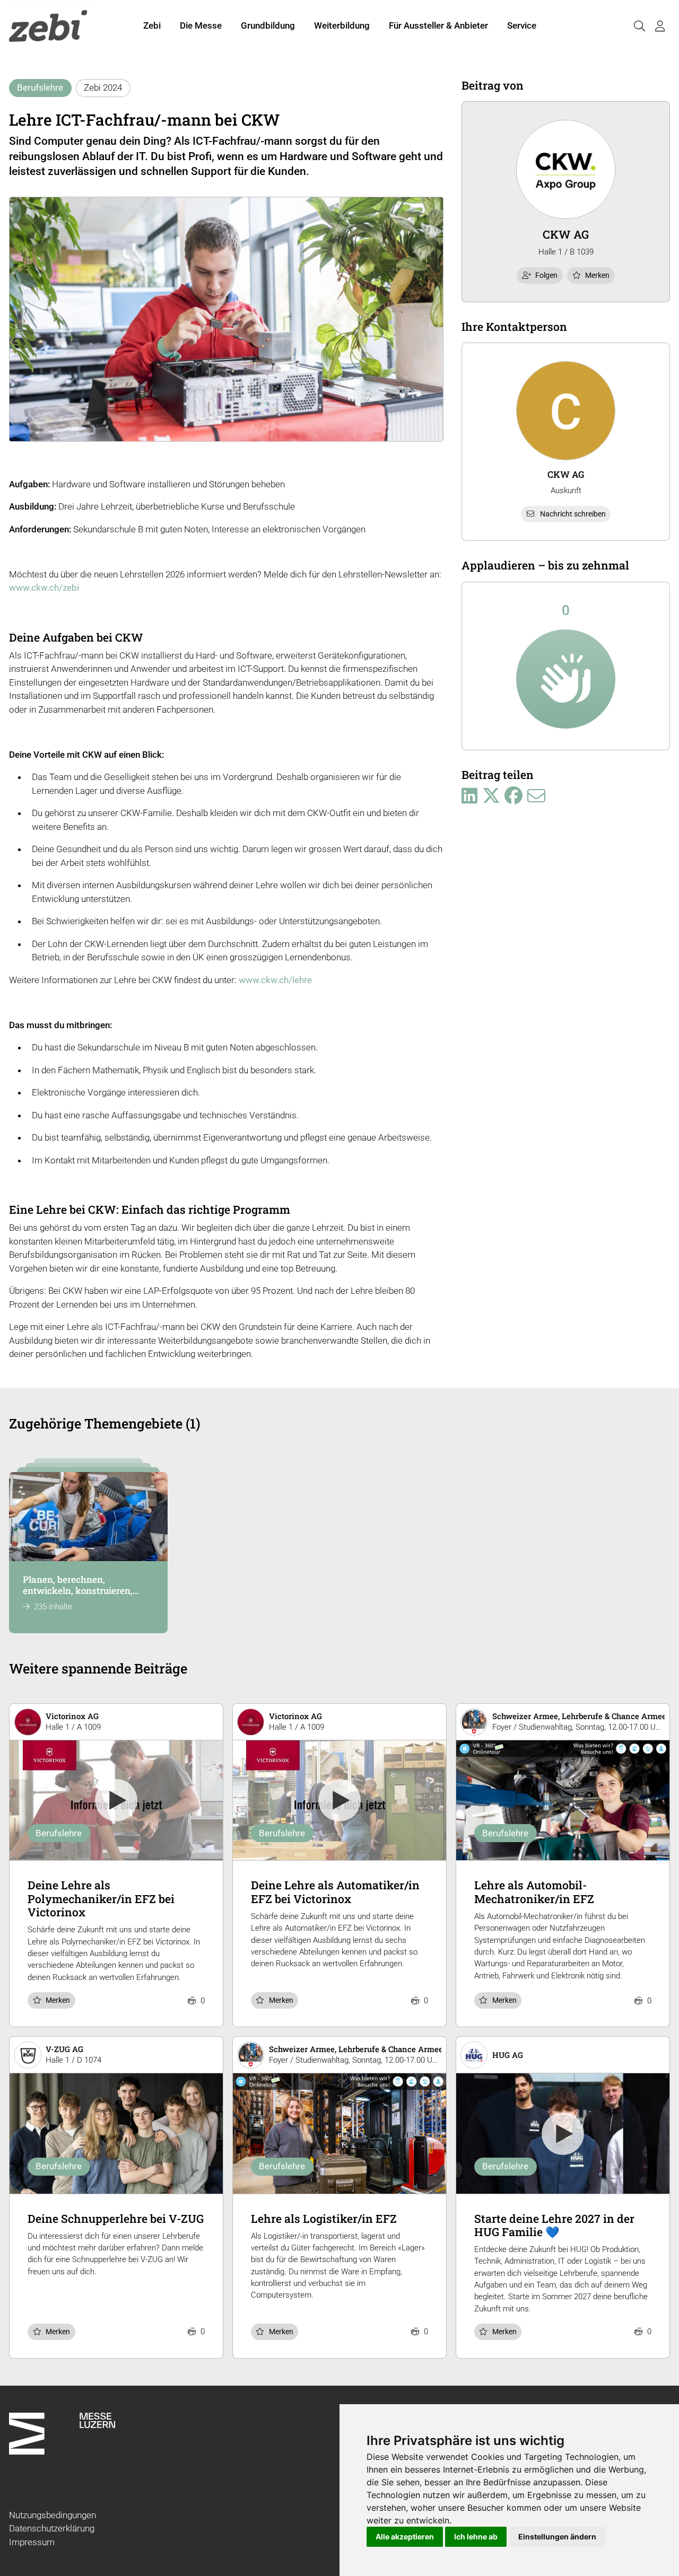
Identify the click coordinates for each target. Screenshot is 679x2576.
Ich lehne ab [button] (476, 2536)
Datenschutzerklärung (52, 2528)
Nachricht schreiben (573, 514)
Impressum (32, 2542)
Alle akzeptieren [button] (405, 2536)
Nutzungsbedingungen (53, 2515)
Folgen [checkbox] (546, 275)
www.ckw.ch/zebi (44, 588)
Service (522, 25)
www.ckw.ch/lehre (275, 980)
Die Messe (201, 25)
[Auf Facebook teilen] (513, 796)
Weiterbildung (342, 25)
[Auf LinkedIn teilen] (469, 796)
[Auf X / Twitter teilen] (491, 796)
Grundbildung (268, 25)
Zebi (152, 25)
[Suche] (639, 26)
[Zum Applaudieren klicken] (566, 679)
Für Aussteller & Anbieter (438, 25)
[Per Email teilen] (536, 796)
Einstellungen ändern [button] (557, 2536)
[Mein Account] (660, 26)
